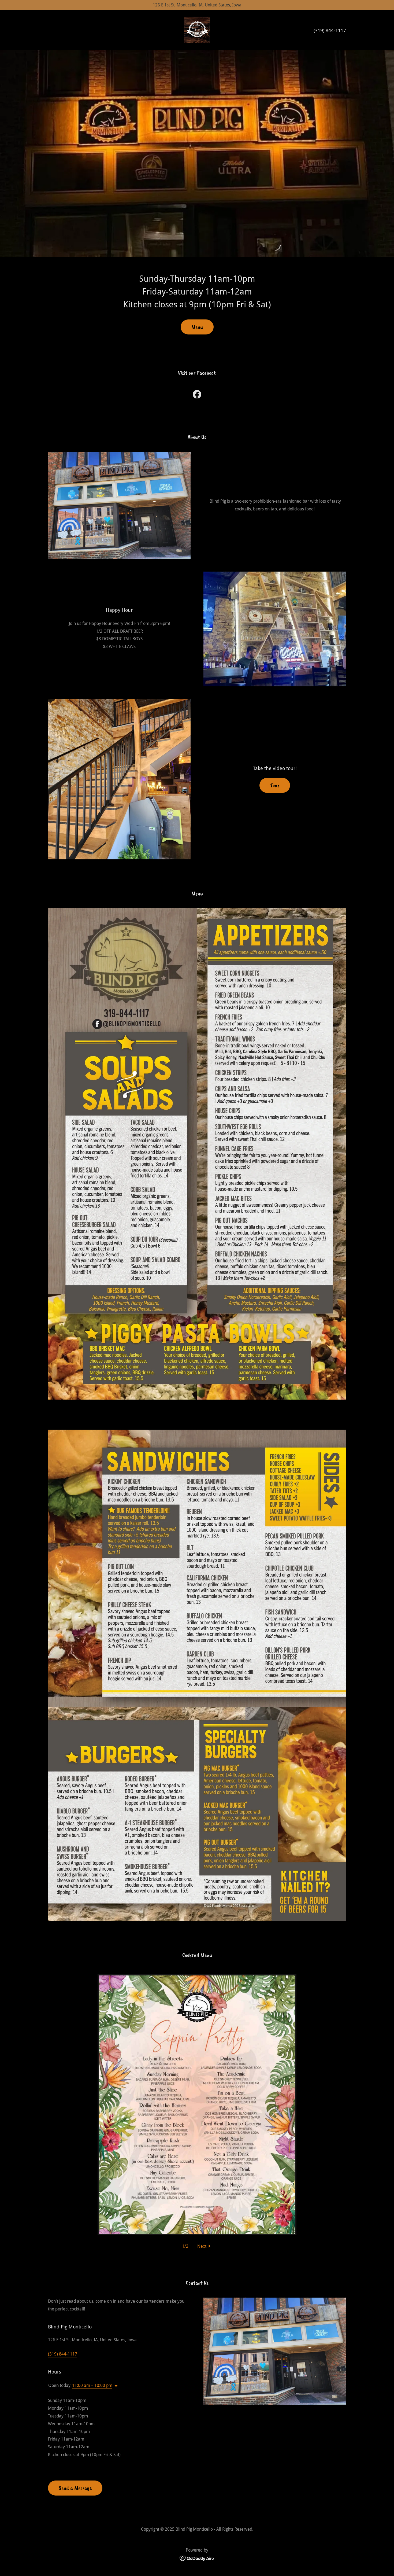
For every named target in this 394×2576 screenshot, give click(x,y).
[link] (197, 30)
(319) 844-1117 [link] (330, 30)
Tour (275, 785)
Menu (197, 327)
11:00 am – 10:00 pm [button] (92, 2385)
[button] (205, 2246)
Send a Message (75, 2488)
